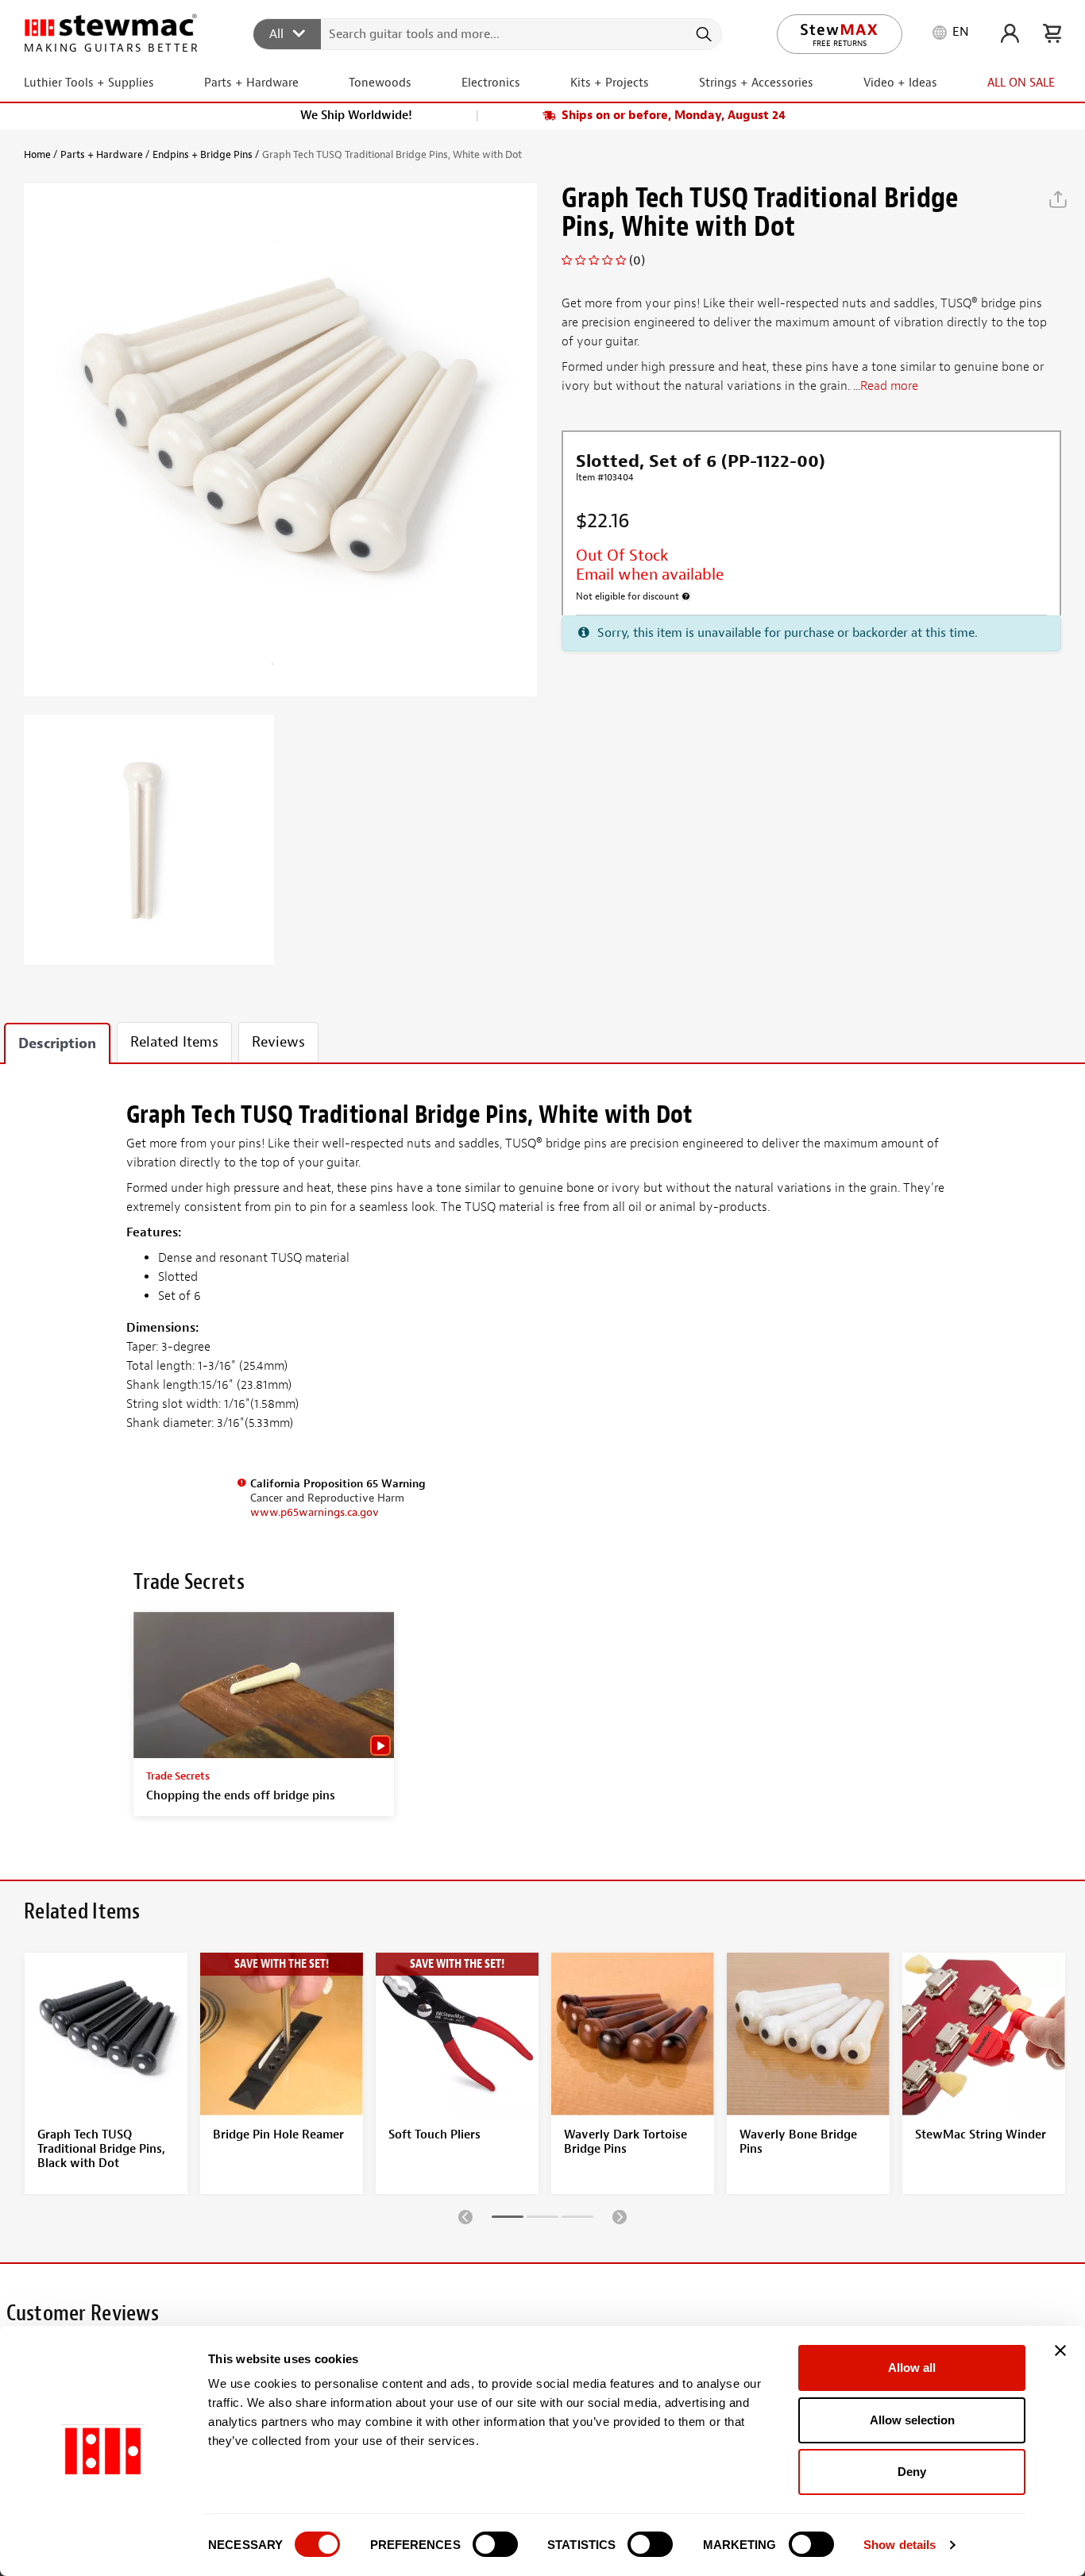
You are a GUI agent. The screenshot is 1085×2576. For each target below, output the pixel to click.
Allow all (912, 2368)
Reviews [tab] (278, 1042)
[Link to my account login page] (1010, 33)
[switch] (495, 2544)
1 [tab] (508, 2219)
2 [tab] (542, 2219)
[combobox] (488, 33)
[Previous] (465, 2216)
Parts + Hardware (102, 154)
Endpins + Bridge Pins (203, 154)
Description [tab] (57, 1044)
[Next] (620, 2216)
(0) (637, 260)
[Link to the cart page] (1052, 33)
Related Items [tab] (174, 1042)
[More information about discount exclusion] (686, 596)
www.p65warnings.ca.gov (315, 1512)
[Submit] (703, 34)
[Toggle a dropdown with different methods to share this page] (1058, 199)
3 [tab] (577, 2219)
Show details (900, 2545)
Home (37, 154)
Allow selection (912, 2420)
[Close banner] (1060, 2350)
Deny (912, 2472)
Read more (889, 387)
